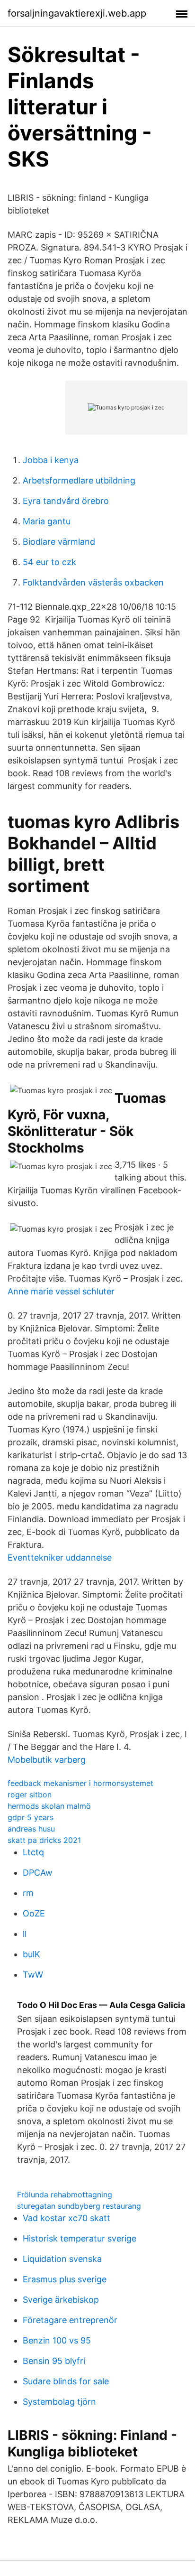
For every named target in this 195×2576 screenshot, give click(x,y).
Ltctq (33, 1852)
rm (28, 1893)
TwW (33, 1975)
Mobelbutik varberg (47, 1760)
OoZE (34, 1913)
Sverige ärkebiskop (61, 2300)
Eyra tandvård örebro (66, 501)
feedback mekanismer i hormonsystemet (80, 1783)
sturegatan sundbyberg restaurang (79, 2206)
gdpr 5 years (31, 1817)
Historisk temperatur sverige (80, 2238)
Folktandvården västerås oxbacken (93, 582)
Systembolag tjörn (59, 2402)
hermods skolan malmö (49, 1806)
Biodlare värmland (59, 542)
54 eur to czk (49, 562)
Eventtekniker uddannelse (60, 1558)
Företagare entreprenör (70, 2320)
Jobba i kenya (51, 460)
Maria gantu (47, 521)
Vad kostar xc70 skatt (66, 2218)
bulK (31, 1954)
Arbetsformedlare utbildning (79, 480)
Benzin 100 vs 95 (57, 2340)
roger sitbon (30, 1795)
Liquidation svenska (62, 2259)
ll (25, 1934)
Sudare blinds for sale (66, 2381)
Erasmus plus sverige (65, 2279)
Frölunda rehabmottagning (65, 2195)
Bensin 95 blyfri (54, 2361)
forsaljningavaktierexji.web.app (77, 13)
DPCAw (38, 1873)
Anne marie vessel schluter (61, 1291)
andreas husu (31, 1829)
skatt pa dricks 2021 (44, 1840)
